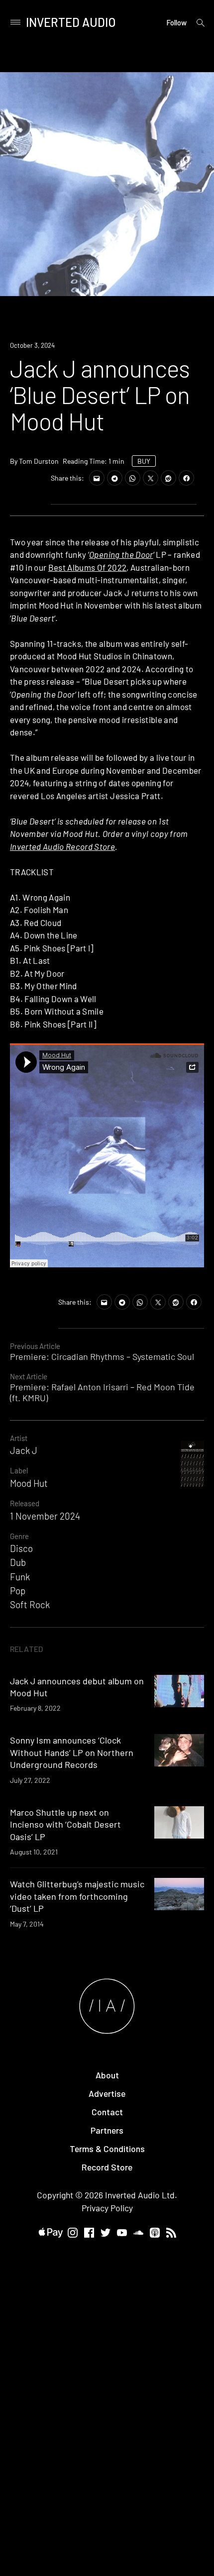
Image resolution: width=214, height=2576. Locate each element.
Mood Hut (29, 1483)
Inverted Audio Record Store (62, 846)
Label (19, 1470)
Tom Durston (39, 461)
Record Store (107, 2167)
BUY (144, 461)
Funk (20, 1577)
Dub (18, 1562)
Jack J (24, 1450)
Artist (19, 1438)
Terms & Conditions (107, 2149)
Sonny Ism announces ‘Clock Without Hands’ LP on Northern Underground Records (72, 1752)
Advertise (107, 2093)
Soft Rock (30, 1604)
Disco (21, 1548)
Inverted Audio (71, 22)
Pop (18, 1591)
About (107, 2075)
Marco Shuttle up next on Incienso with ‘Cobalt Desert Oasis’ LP (65, 1824)
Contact (107, 2112)
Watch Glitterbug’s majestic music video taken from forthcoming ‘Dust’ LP (77, 1896)
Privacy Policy (107, 2208)
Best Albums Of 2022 (87, 567)
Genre (19, 1536)
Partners (107, 2130)
